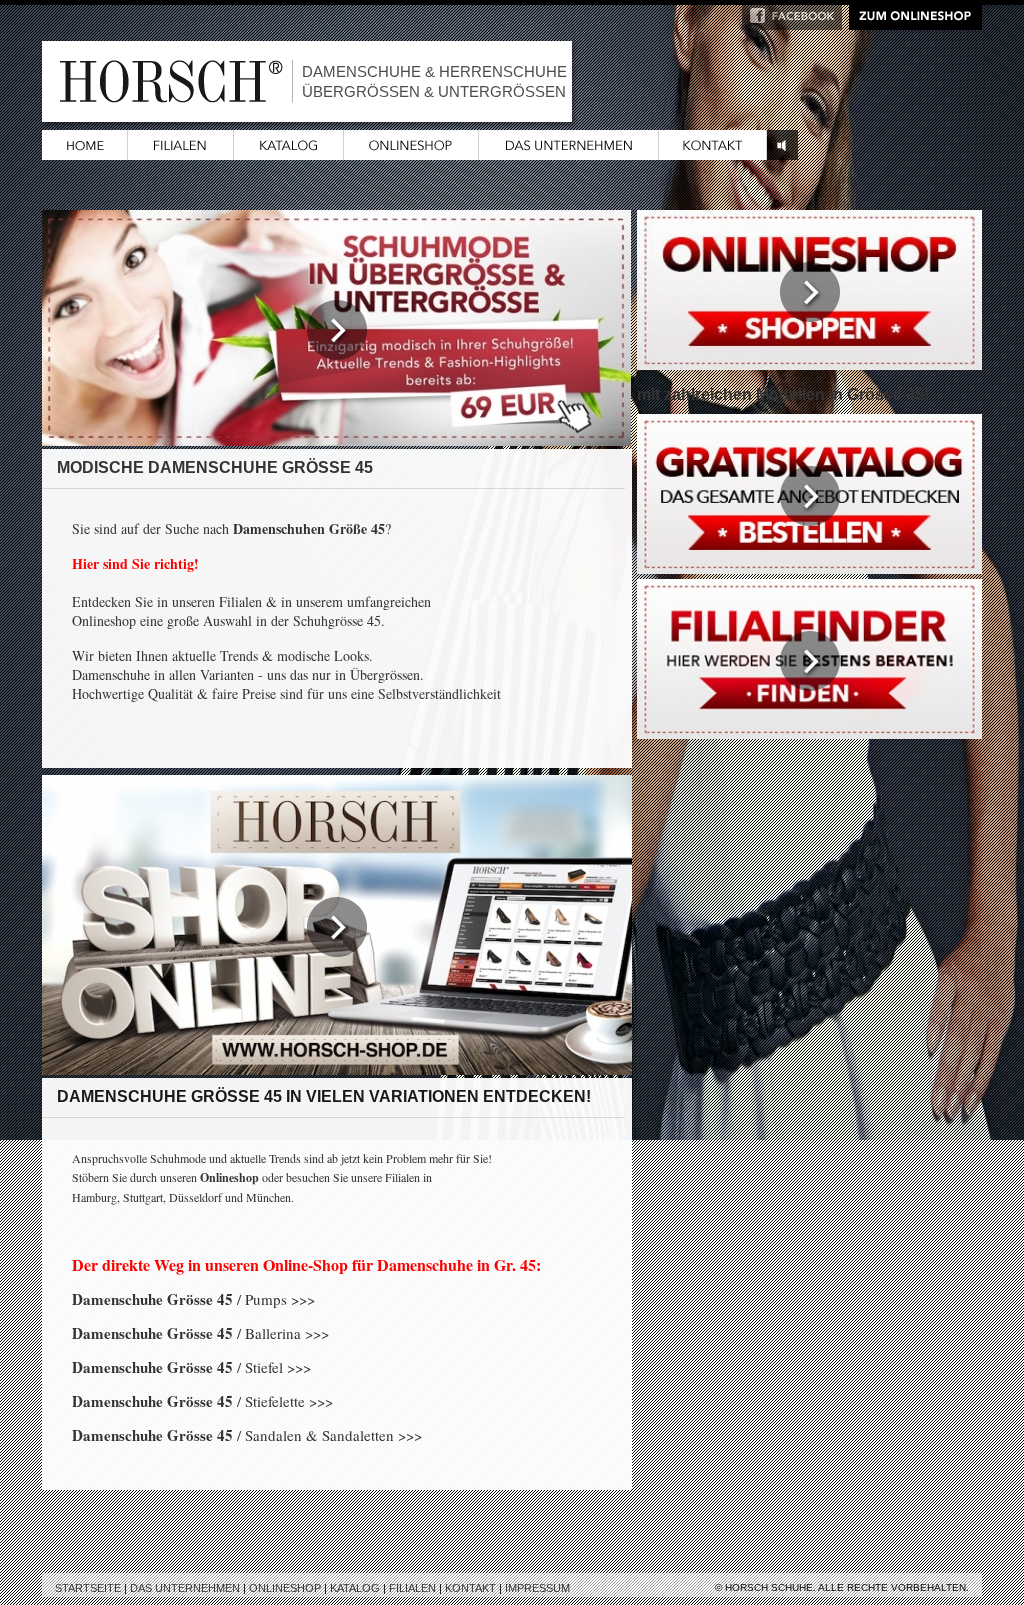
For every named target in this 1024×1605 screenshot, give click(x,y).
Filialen (412, 1588)
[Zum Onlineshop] (915, 23)
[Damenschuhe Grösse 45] (336, 439)
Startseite (88, 1588)
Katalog (355, 1588)
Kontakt (470, 1588)
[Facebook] (792, 23)
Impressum (537, 1588)
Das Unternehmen (185, 1588)
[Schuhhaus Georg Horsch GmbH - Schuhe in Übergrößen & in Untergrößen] (569, 153)
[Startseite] (85, 153)
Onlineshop (285, 1588)
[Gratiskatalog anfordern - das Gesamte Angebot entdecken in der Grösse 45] (809, 567)
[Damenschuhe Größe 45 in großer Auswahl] (809, 363)
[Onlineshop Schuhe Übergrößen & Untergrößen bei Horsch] (411, 153)
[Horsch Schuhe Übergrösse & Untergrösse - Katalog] (289, 153)
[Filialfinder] (809, 732)
